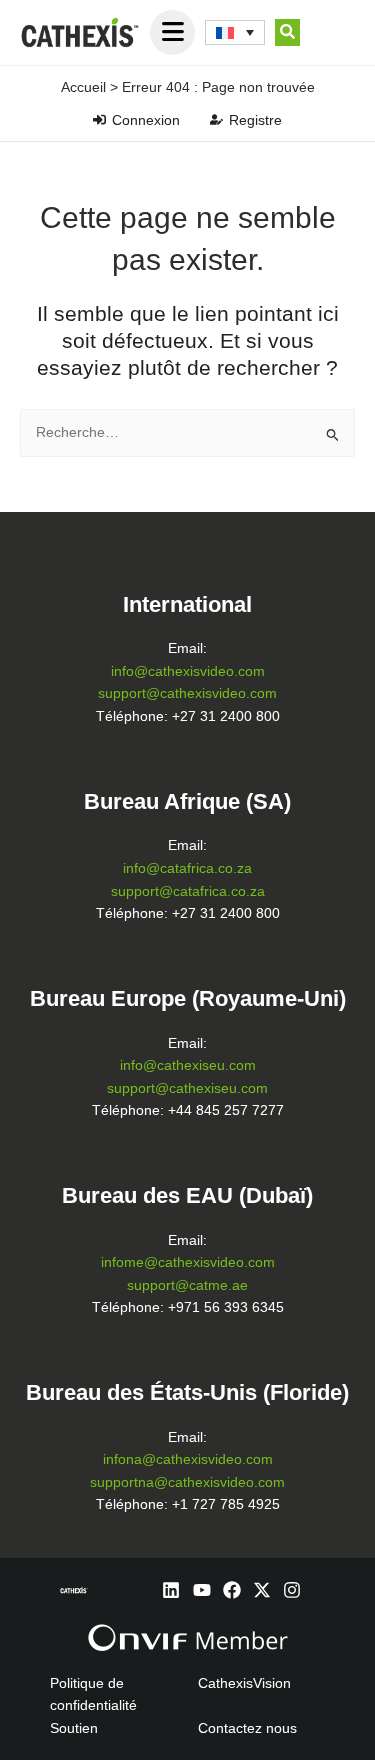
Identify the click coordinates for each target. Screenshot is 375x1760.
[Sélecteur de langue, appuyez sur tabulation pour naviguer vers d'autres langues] (235, 33)
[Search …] (287, 33)
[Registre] (216, 119)
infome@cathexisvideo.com (188, 1262)
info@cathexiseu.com (188, 1065)
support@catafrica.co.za (188, 891)
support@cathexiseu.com (187, 1088)
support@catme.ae (187, 1285)
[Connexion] (99, 119)
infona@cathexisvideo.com (188, 1459)
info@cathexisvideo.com (188, 671)
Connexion (146, 120)
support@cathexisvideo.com (187, 693)
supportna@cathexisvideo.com (187, 1482)
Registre (255, 120)
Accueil (83, 87)
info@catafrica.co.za (187, 868)
